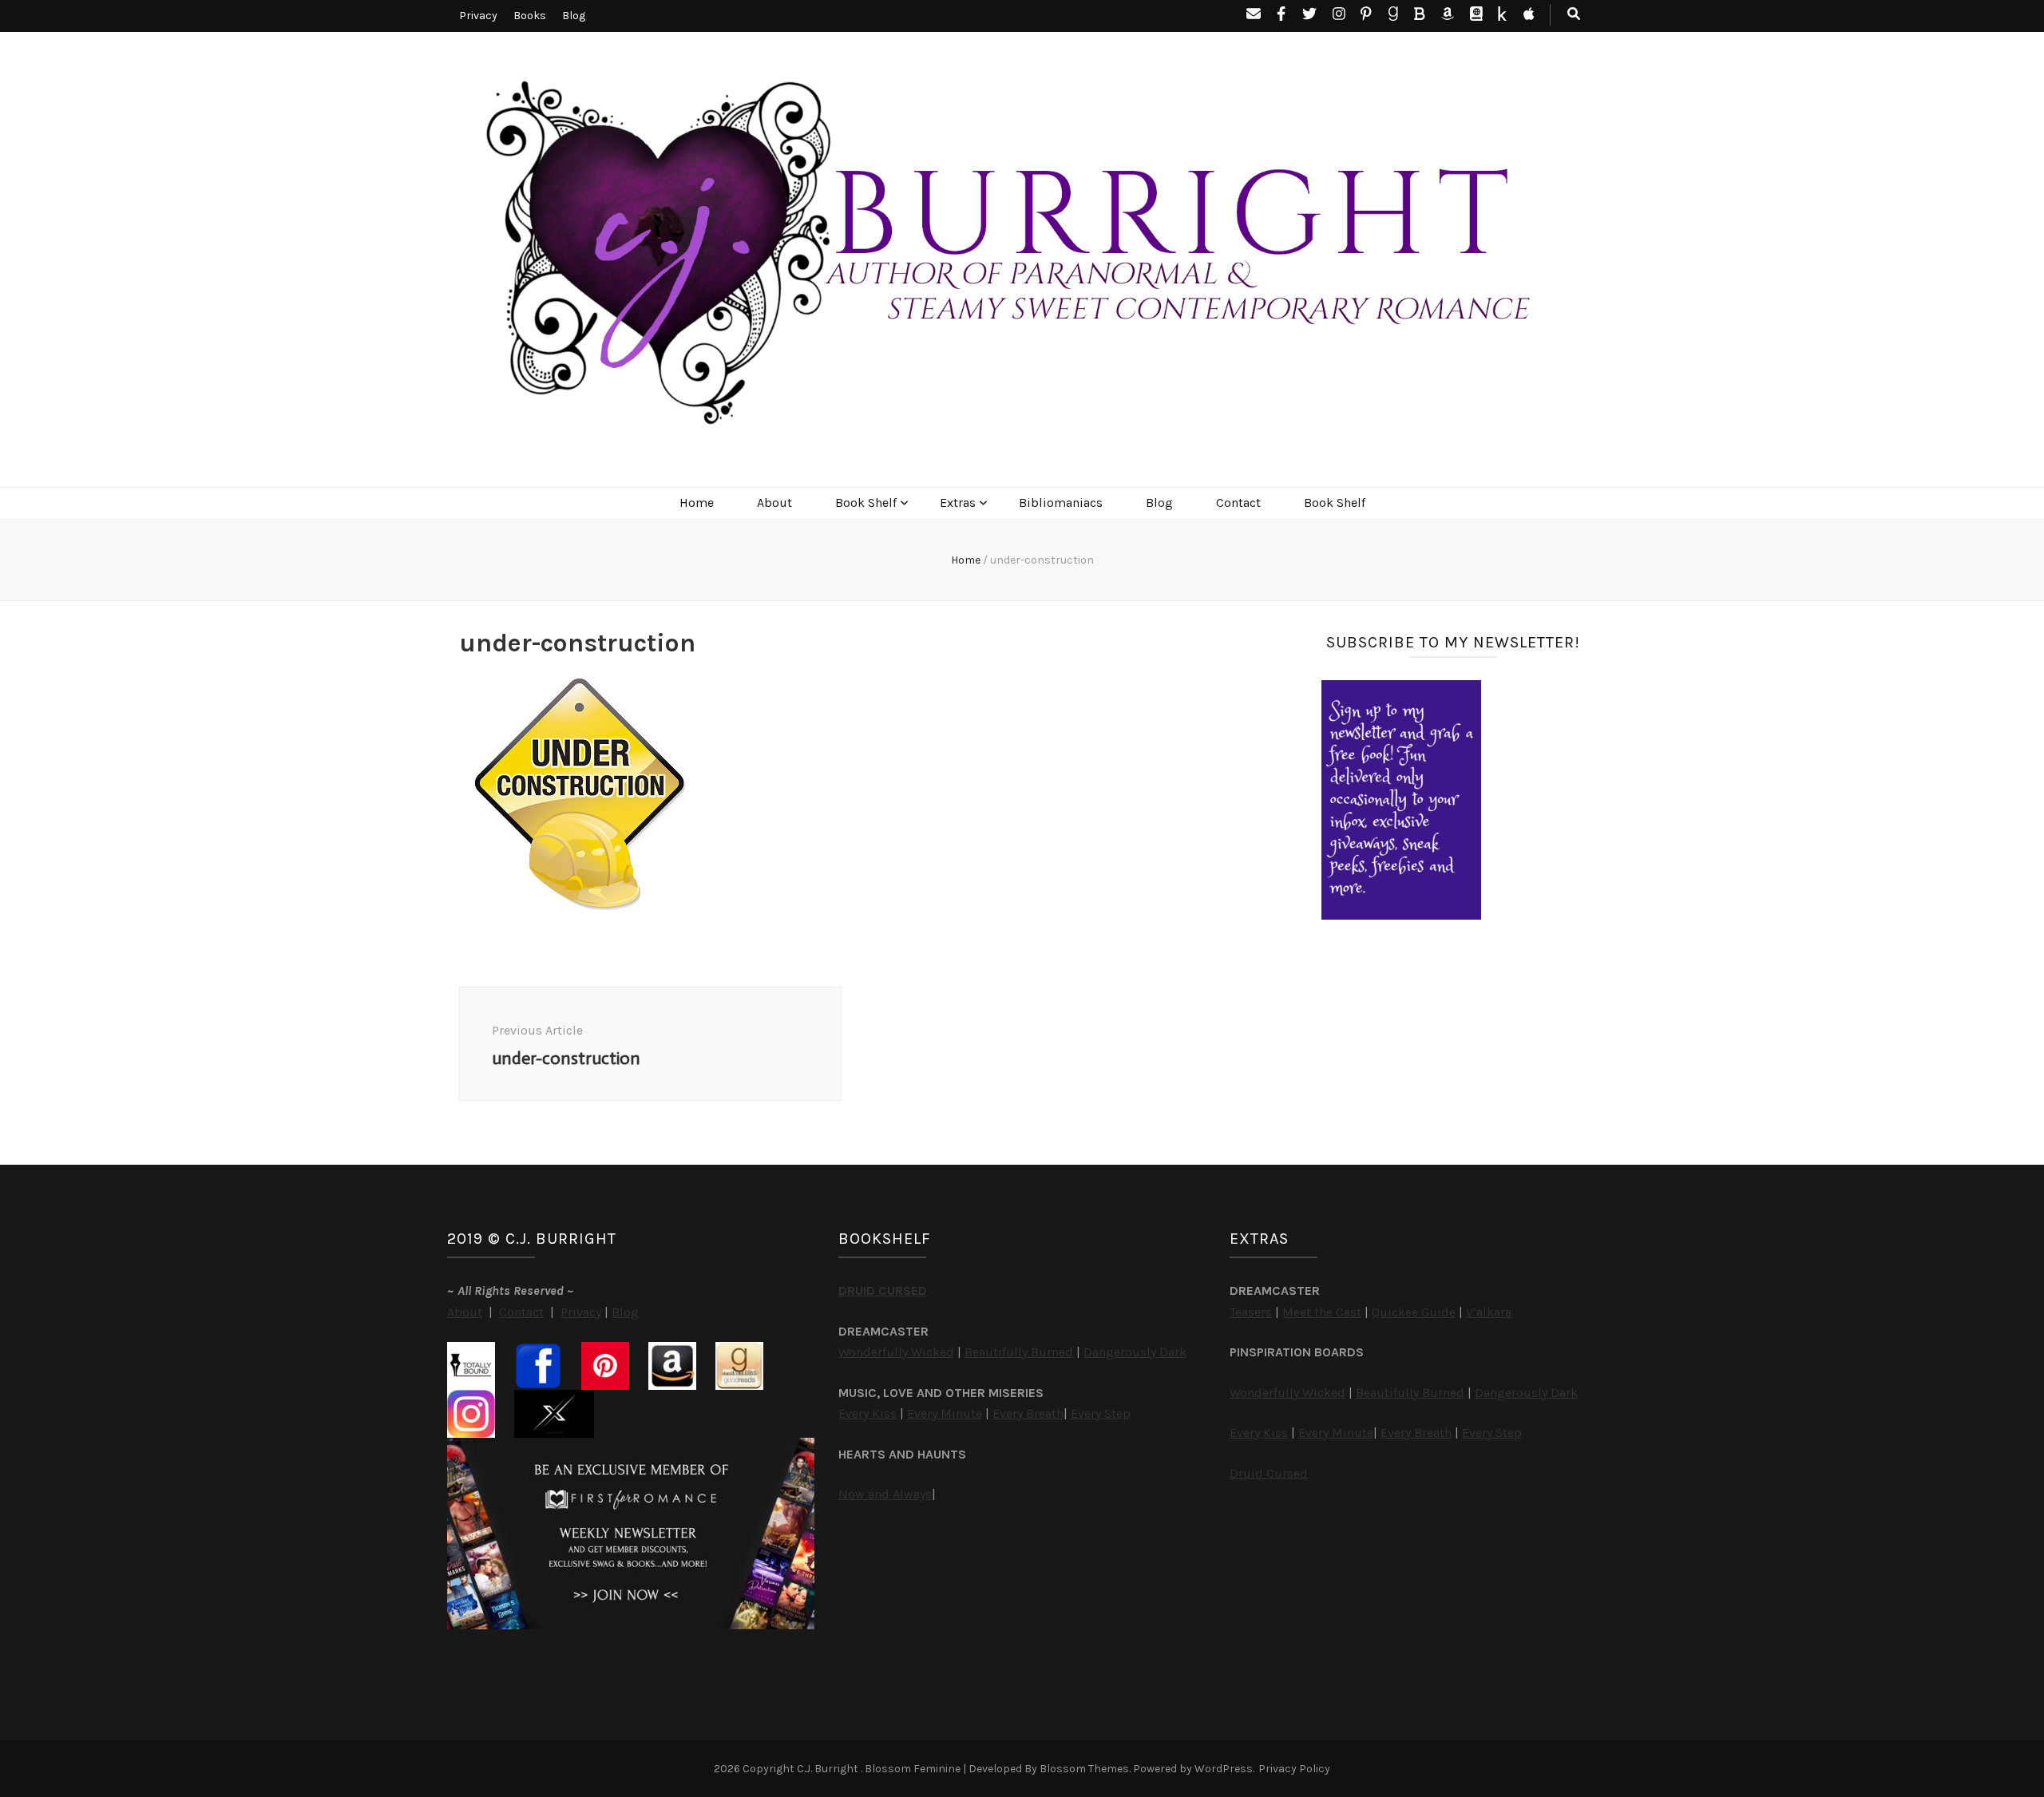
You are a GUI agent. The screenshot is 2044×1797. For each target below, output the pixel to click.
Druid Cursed (1269, 1473)
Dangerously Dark (1135, 1352)
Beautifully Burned (1019, 1352)
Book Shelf (866, 503)
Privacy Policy (1294, 1769)
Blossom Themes (1084, 1769)
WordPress (1224, 1769)
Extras (958, 503)
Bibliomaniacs (1061, 503)
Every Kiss (868, 1413)
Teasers (1251, 1312)
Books (530, 16)
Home (697, 503)
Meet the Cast (1322, 1312)
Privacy (478, 16)
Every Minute (945, 1413)
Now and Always (885, 1494)
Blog (574, 16)
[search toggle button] (1574, 15)
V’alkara (1489, 1312)
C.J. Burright (829, 1769)
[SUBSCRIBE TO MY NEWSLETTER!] (1401, 915)
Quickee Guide (1414, 1312)
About (774, 503)
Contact (1238, 503)
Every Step (1101, 1413)
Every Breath (1028, 1413)
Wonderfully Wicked (896, 1352)
